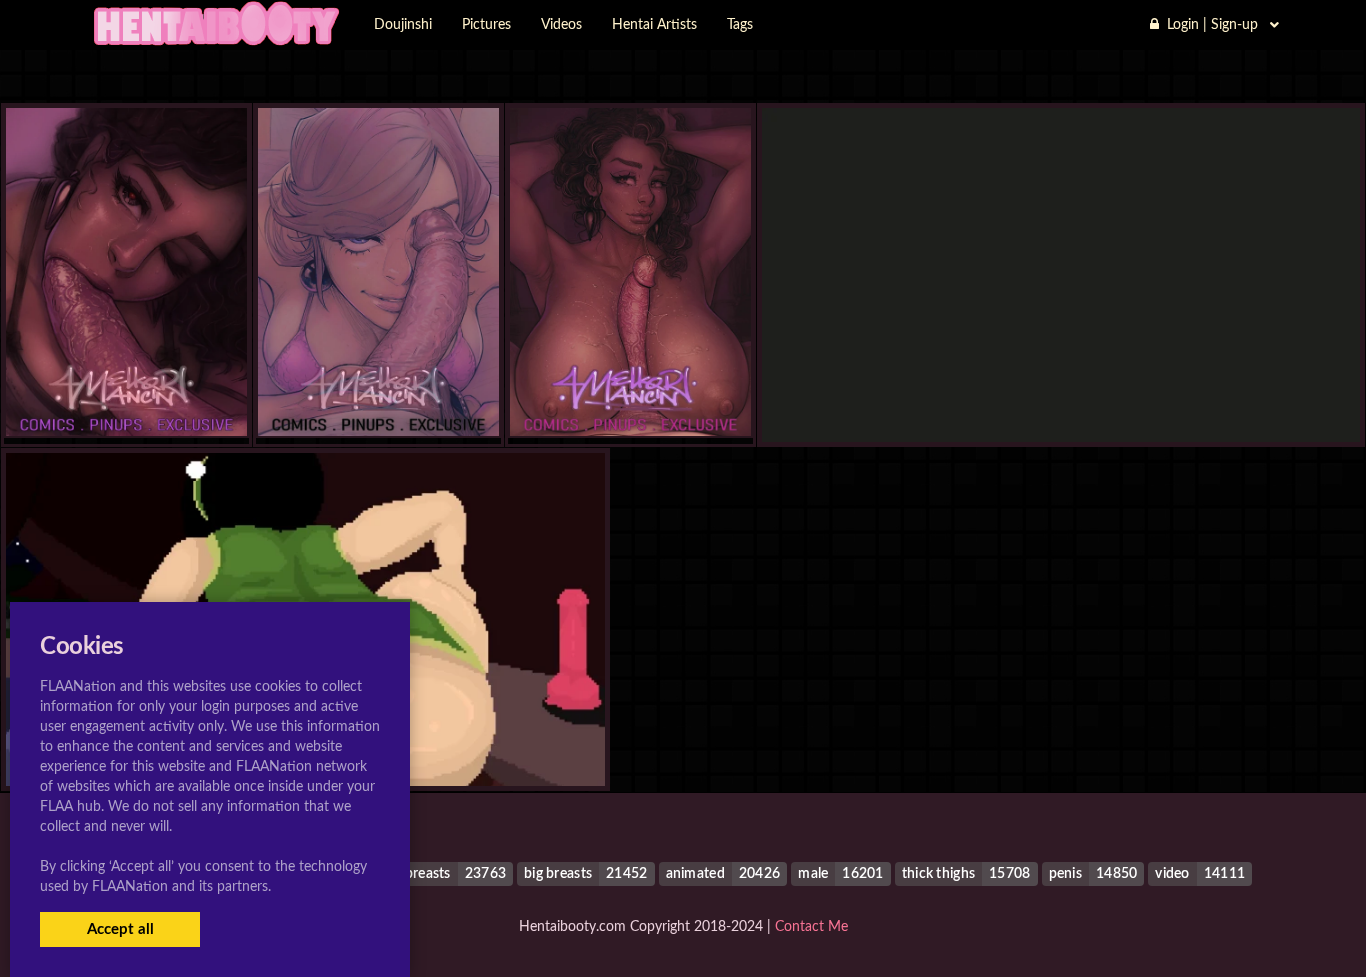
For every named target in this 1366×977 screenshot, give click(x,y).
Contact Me (811, 927)
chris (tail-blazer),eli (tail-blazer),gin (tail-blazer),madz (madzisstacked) (1061, 401)
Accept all (120, 929)
